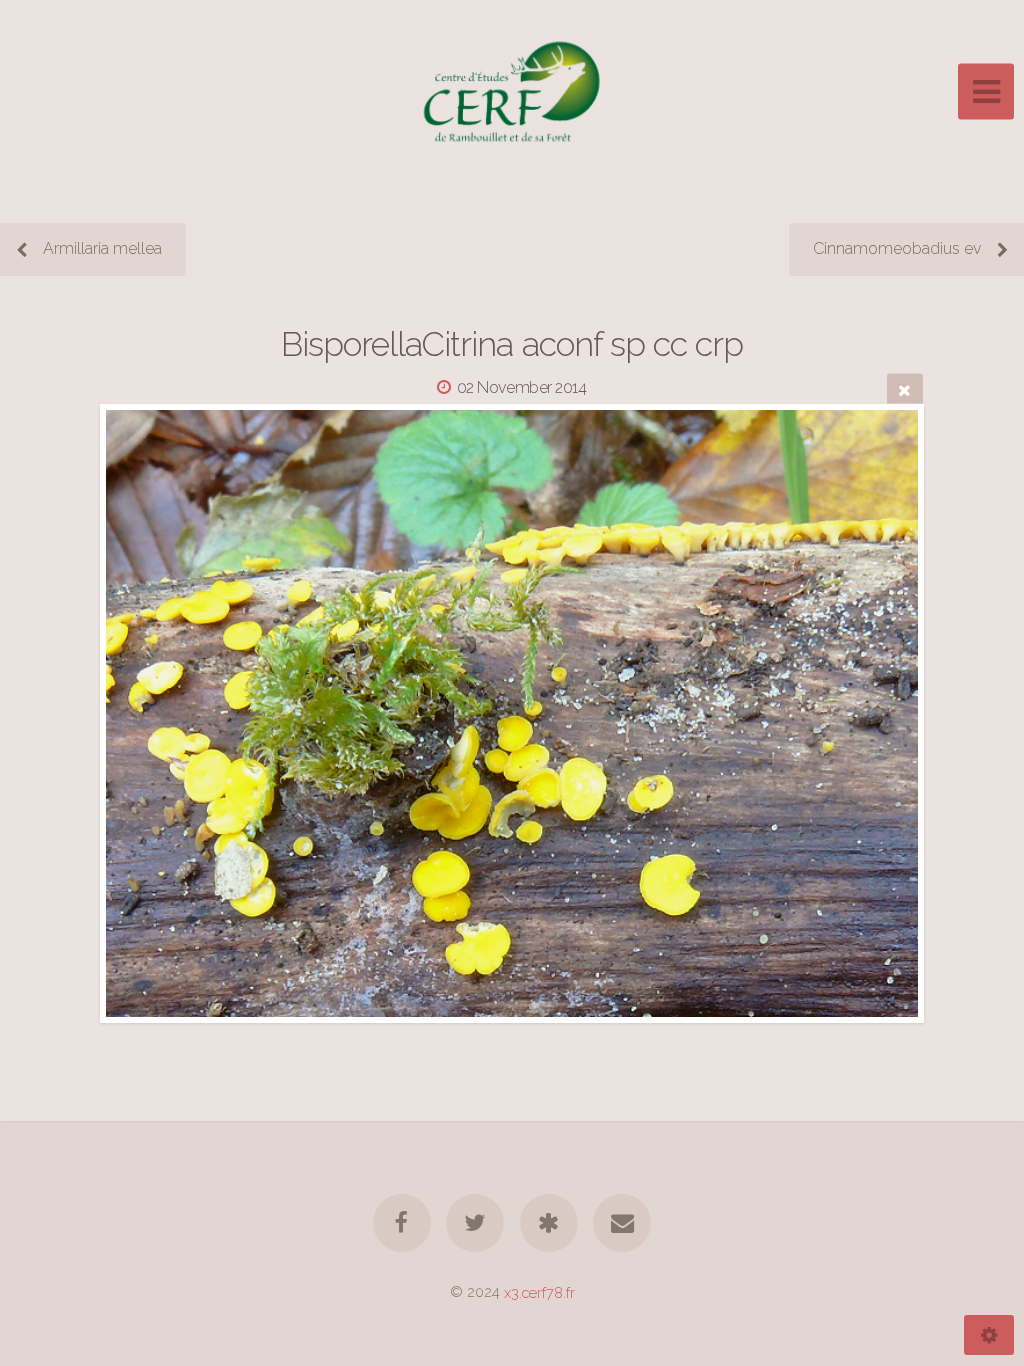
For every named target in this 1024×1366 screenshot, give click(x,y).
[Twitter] (475, 1223)
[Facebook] (402, 1223)
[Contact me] (622, 1223)
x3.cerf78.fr (539, 1291)
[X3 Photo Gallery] (549, 1223)
